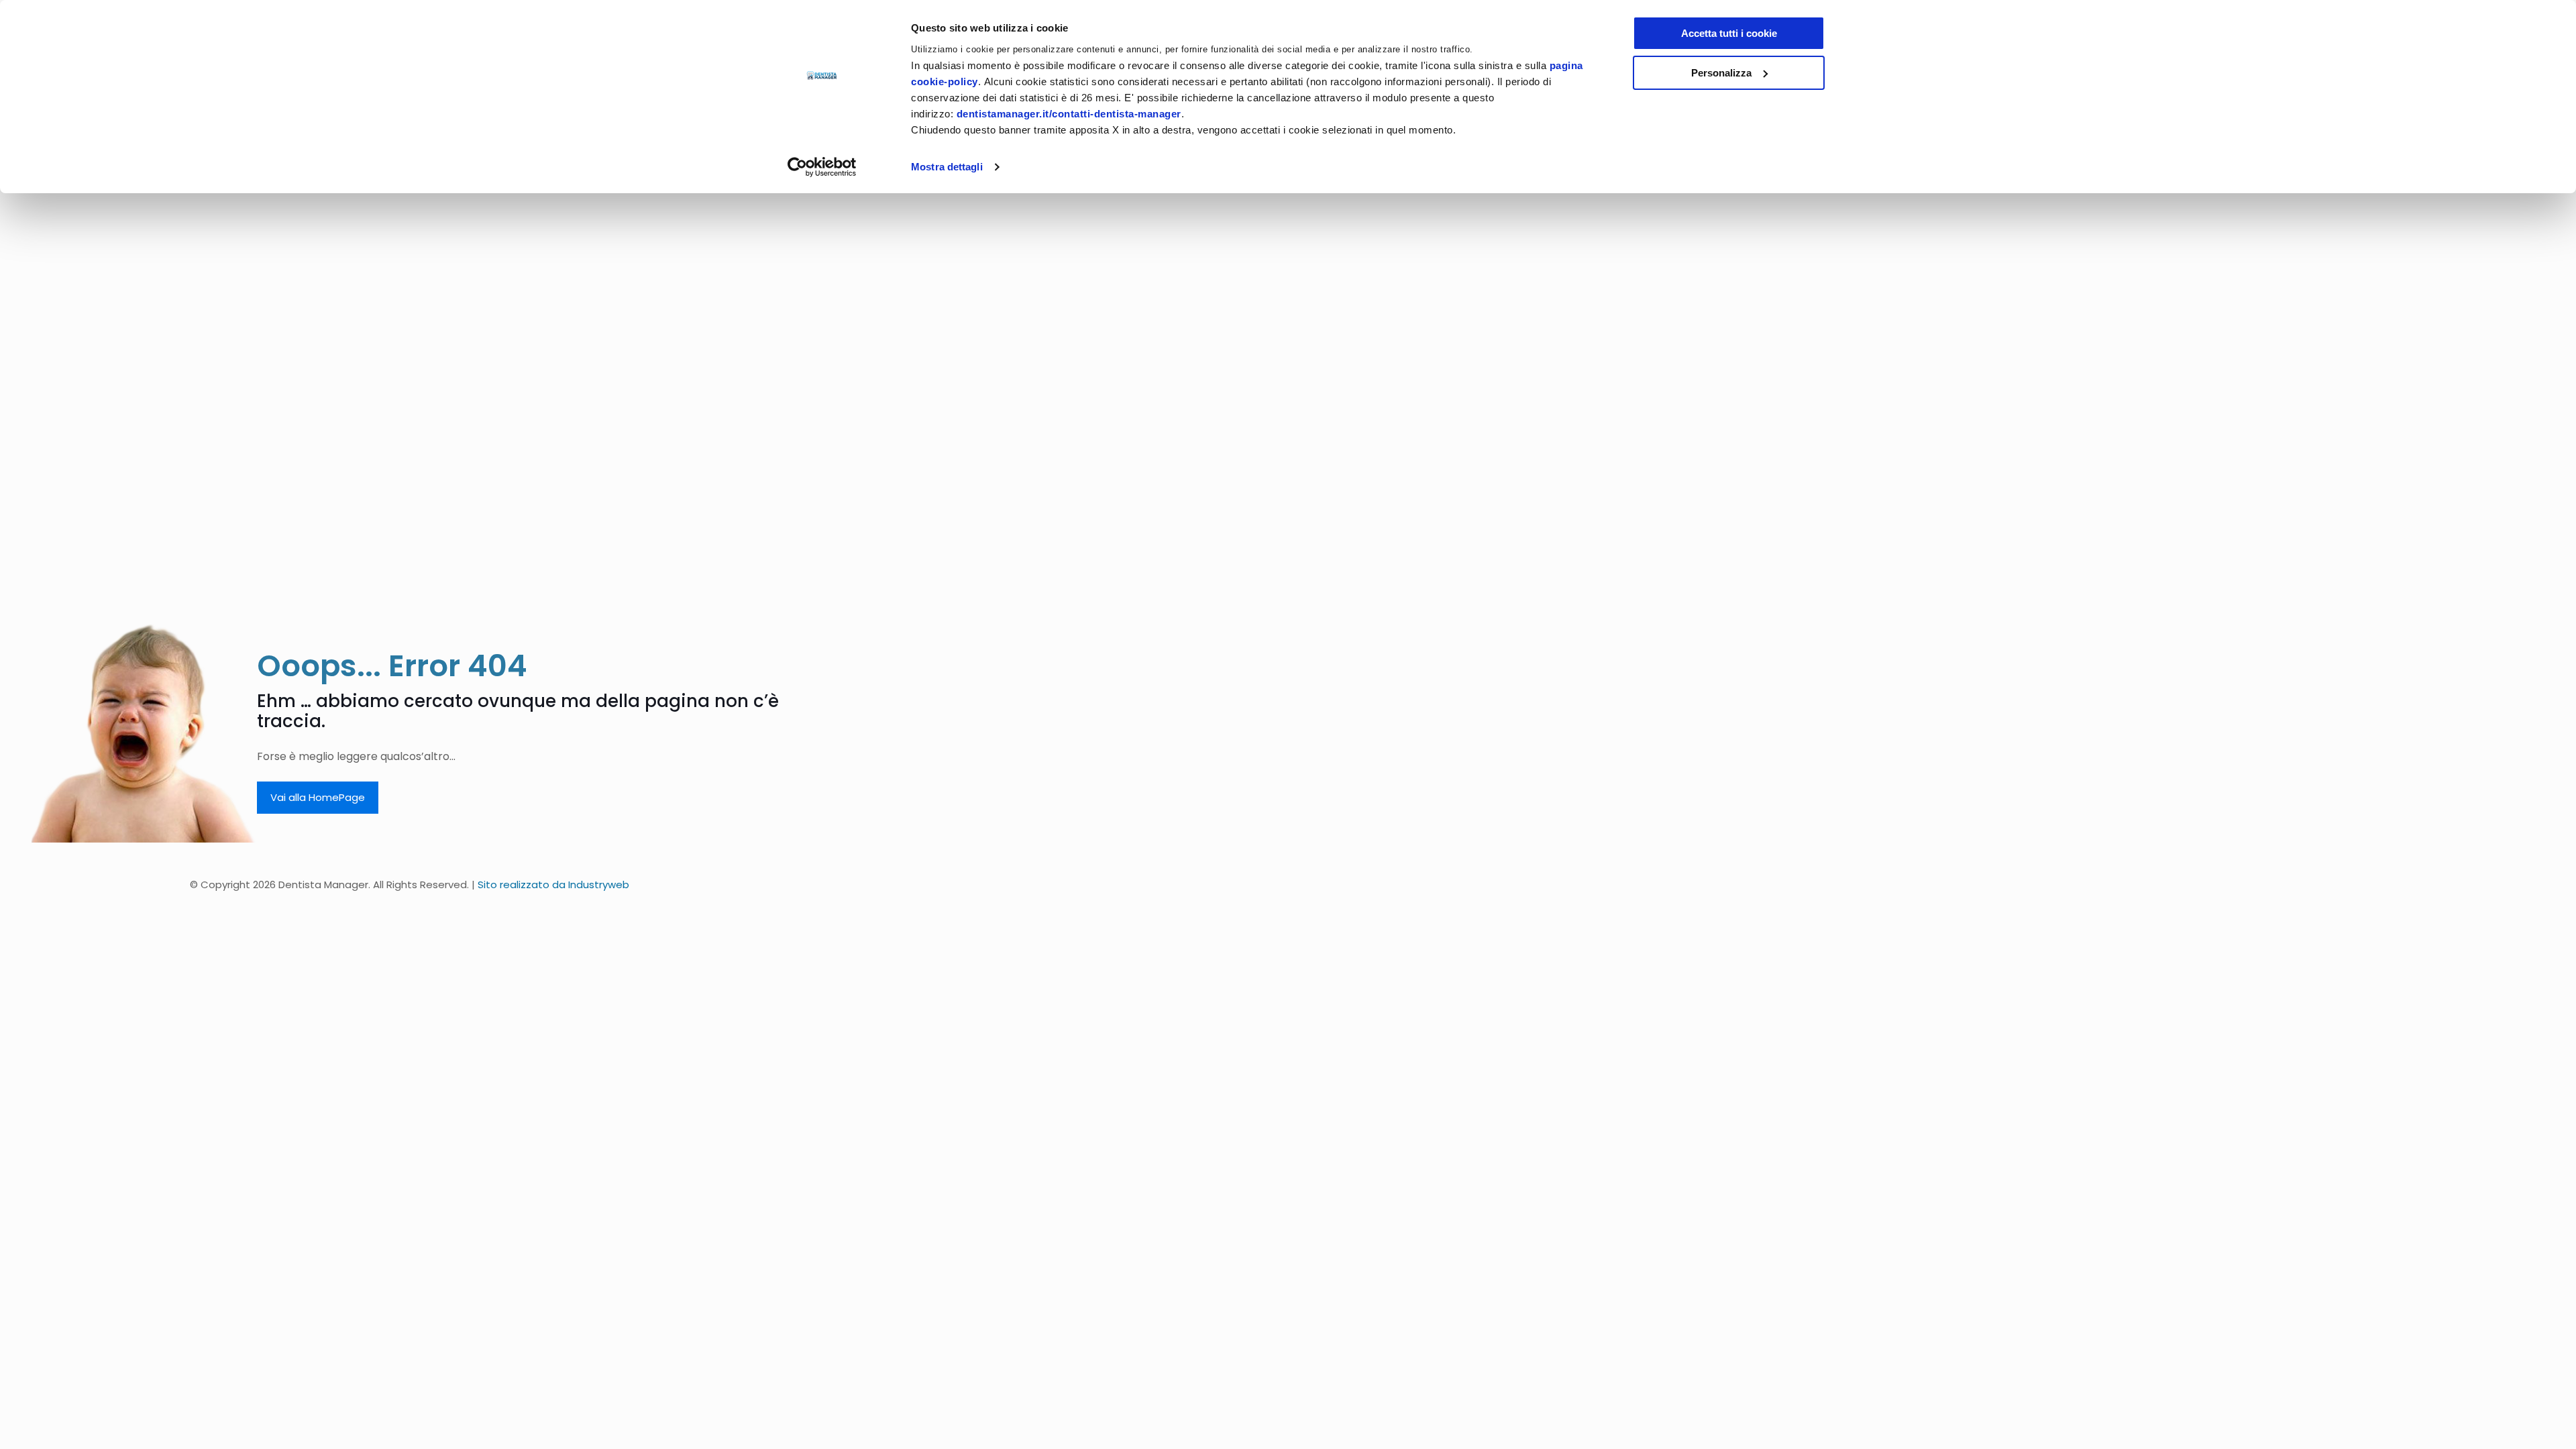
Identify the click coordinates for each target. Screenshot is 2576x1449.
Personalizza (1721, 73)
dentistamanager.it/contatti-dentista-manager (1069, 114)
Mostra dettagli (947, 167)
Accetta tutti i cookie (1729, 33)
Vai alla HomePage (318, 797)
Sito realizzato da (553, 884)
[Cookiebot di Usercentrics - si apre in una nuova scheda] (822, 167)
